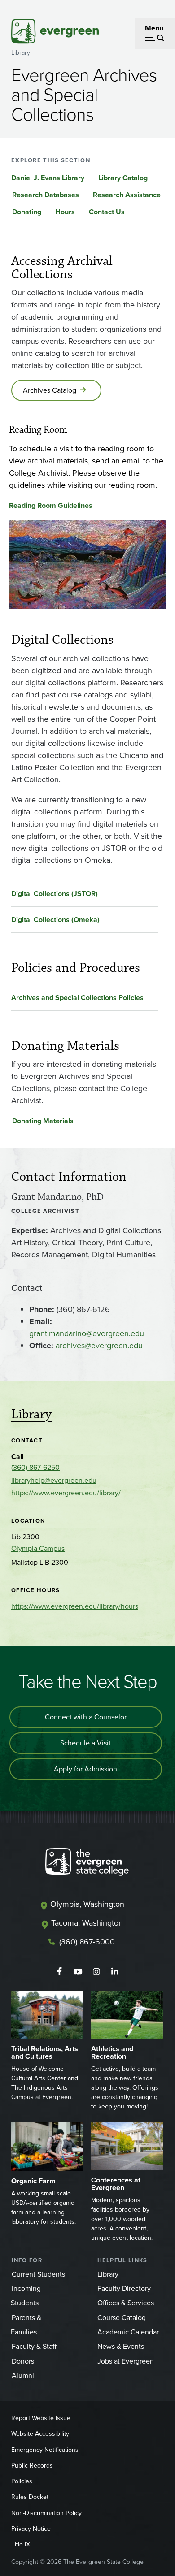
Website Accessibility (40, 2434)
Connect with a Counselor (86, 1717)
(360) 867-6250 (35, 1467)
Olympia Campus (38, 1548)
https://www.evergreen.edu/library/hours (75, 1606)
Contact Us (107, 212)
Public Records (32, 2466)
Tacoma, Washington (87, 1923)
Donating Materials (43, 1121)
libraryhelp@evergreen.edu (54, 1480)
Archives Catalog (50, 390)
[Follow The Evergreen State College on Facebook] (59, 1972)
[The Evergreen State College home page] (87, 1864)
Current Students (38, 2274)
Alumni (23, 2375)
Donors (23, 2361)
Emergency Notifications (45, 2450)
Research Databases (46, 195)
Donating (27, 212)
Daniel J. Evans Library (48, 178)
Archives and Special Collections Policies (77, 998)
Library (21, 53)
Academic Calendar (128, 2332)
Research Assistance (127, 195)
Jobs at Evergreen (126, 2361)
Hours (65, 212)
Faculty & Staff (34, 2346)
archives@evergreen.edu (99, 1346)
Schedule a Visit (85, 1743)
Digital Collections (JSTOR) (55, 894)
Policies (22, 2481)
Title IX (21, 2544)
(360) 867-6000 (87, 1942)
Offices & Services (126, 2303)
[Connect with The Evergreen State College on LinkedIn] (115, 1972)
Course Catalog (122, 2318)
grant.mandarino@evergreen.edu (87, 1333)
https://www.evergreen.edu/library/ (66, 1493)
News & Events (121, 2346)
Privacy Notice (31, 2529)
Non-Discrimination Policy (46, 2513)
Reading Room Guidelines (51, 505)
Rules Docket (30, 2497)
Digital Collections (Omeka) (55, 920)
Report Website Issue (41, 2418)
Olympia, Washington (87, 1904)
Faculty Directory (124, 2288)
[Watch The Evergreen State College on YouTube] (78, 1972)
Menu (154, 28)
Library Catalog (123, 178)
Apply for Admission (85, 1769)
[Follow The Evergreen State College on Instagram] (96, 1972)
